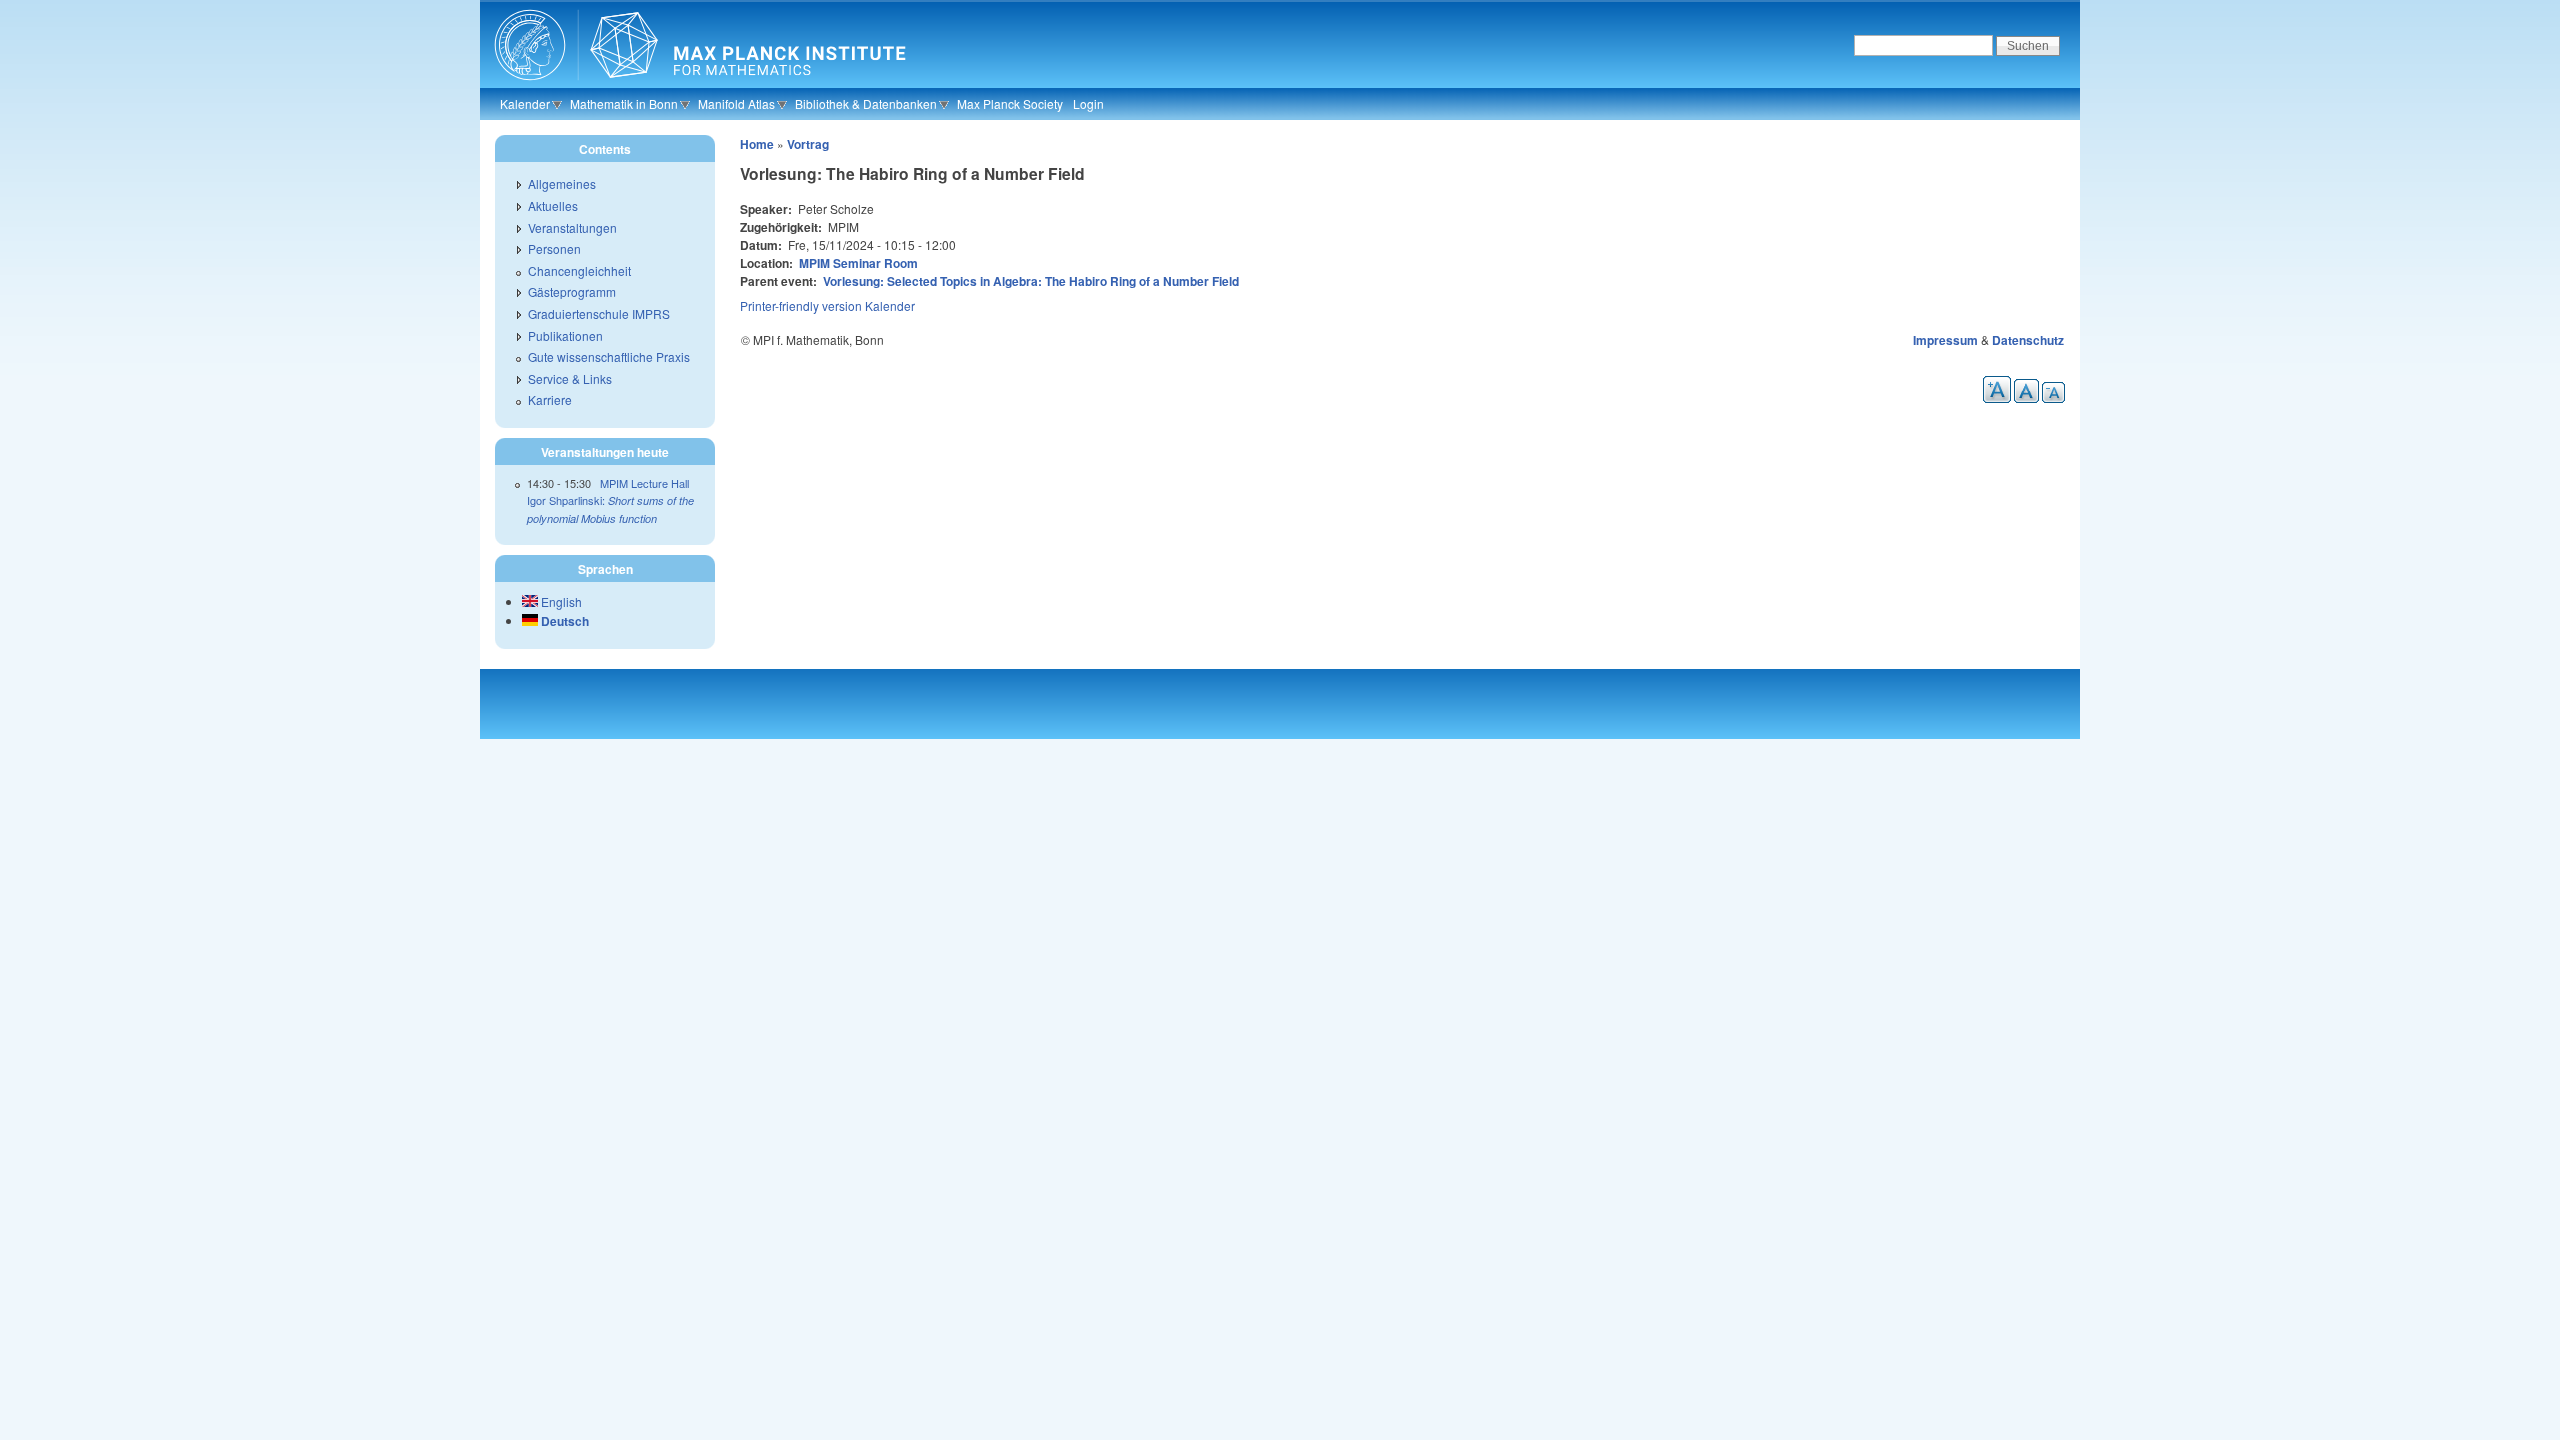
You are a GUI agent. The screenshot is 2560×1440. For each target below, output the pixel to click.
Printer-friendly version (801, 305)
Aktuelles (553, 205)
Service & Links (570, 378)
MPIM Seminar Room (858, 263)
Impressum (1945, 340)
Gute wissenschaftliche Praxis (609, 356)
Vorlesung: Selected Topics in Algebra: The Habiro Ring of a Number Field (1031, 281)
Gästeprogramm (572, 291)
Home (757, 144)
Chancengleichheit (579, 270)
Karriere (550, 399)
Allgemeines (562, 183)
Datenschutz (2028, 340)
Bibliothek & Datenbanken (866, 103)
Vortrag (808, 144)
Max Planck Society (1010, 103)
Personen (554, 248)
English (560, 601)
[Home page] (697, 85)
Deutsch (563, 621)
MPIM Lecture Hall (644, 483)
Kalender (525, 103)
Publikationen (565, 335)
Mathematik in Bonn (624, 103)
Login (1088, 103)
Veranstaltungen (572, 227)
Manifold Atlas (736, 103)
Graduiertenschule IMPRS (599, 313)
